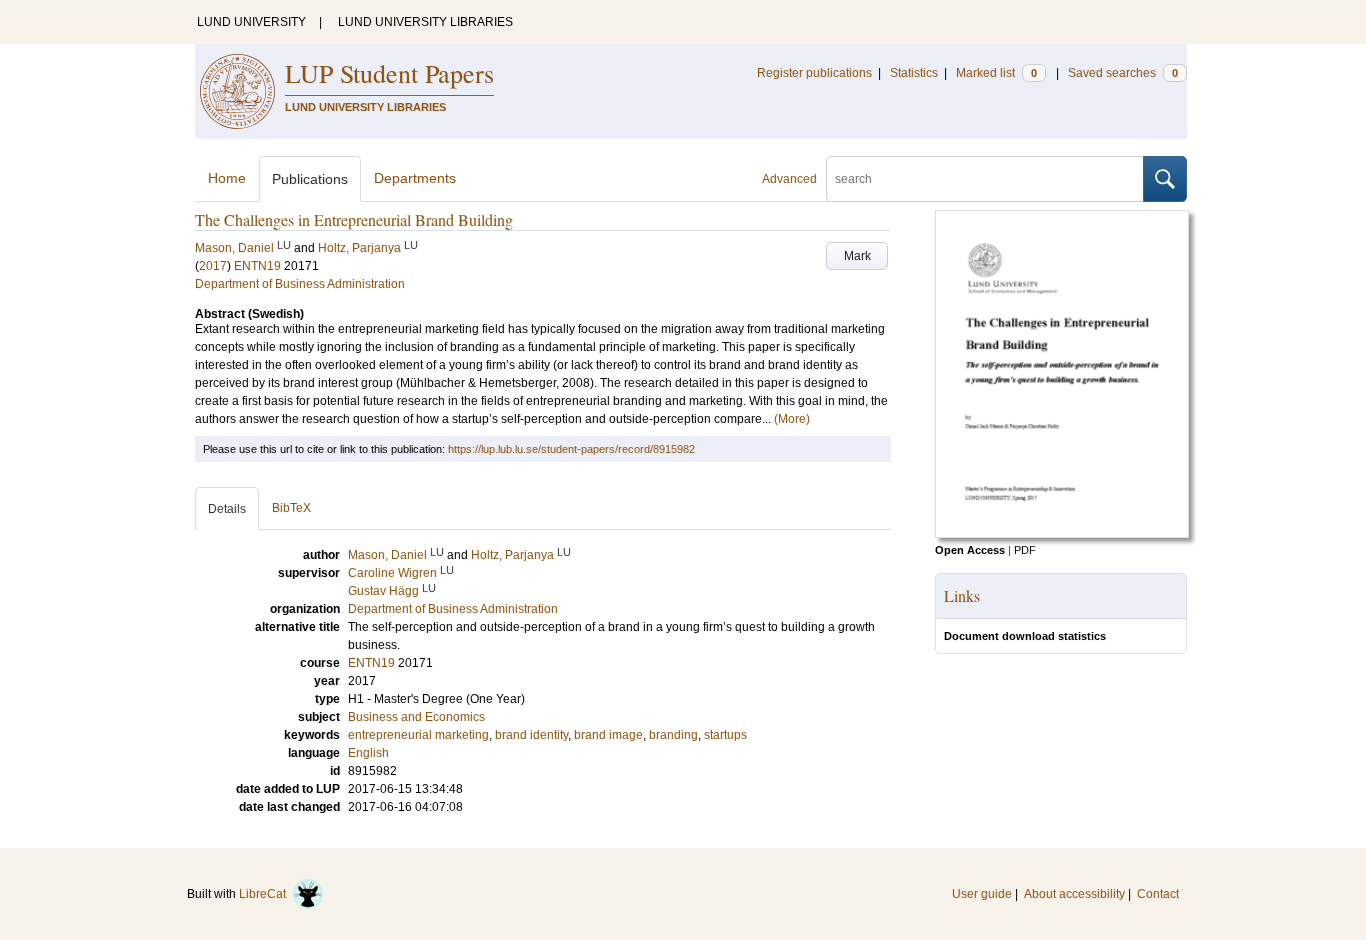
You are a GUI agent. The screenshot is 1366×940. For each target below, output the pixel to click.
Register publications (814, 73)
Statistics (914, 73)
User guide (982, 894)
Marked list (996, 73)
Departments (415, 178)
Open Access (970, 550)
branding (673, 735)
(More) (792, 419)
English (368, 753)
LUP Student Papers (389, 73)
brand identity (531, 735)
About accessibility (1074, 894)
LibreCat (265, 894)
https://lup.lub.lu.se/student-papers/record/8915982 (571, 449)
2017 (213, 266)
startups (725, 735)
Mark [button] (857, 256)
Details (227, 509)
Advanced (789, 179)
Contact (1158, 894)
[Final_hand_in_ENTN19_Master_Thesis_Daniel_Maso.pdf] (1062, 534)
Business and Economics (416, 717)
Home (227, 178)
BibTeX (291, 508)
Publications (310, 179)
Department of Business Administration (300, 284)
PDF (1025, 550)
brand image (608, 735)
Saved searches (1123, 73)
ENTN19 (257, 266)
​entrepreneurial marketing (418, 735)
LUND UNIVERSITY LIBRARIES (425, 22)
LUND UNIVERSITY (251, 22)
